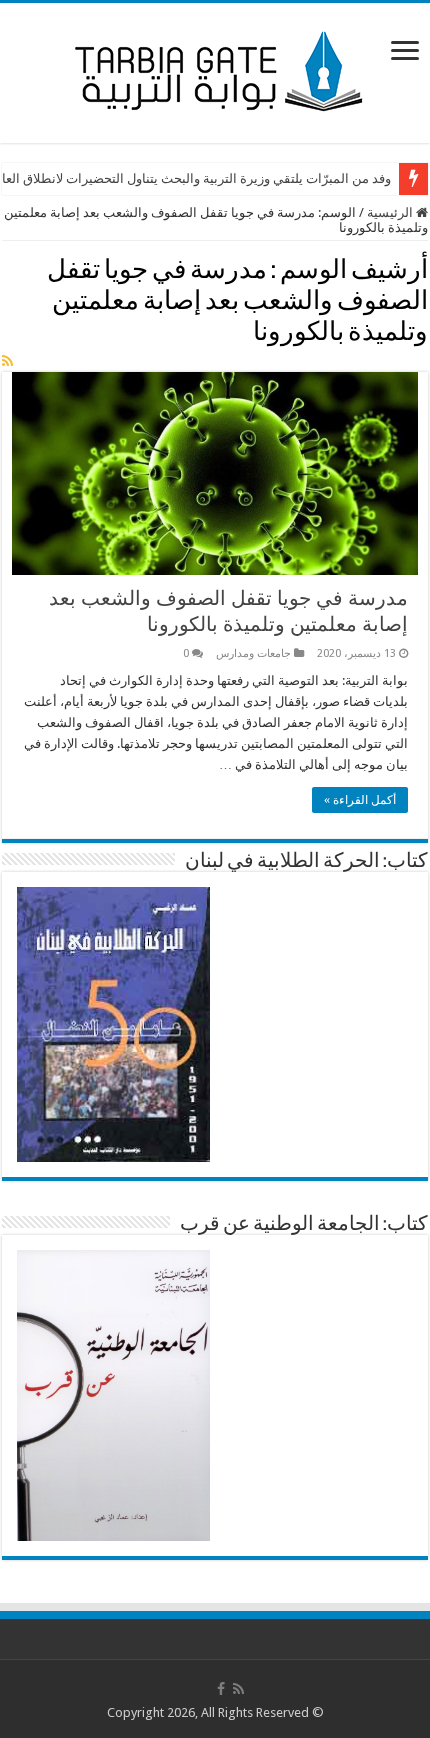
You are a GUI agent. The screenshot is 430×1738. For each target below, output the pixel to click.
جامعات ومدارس (253, 653)
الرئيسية (391, 212)
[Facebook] (221, 1689)
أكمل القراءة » (360, 800)
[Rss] (238, 1689)
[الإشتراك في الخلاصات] (7, 361)
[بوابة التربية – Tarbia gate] (215, 69)
